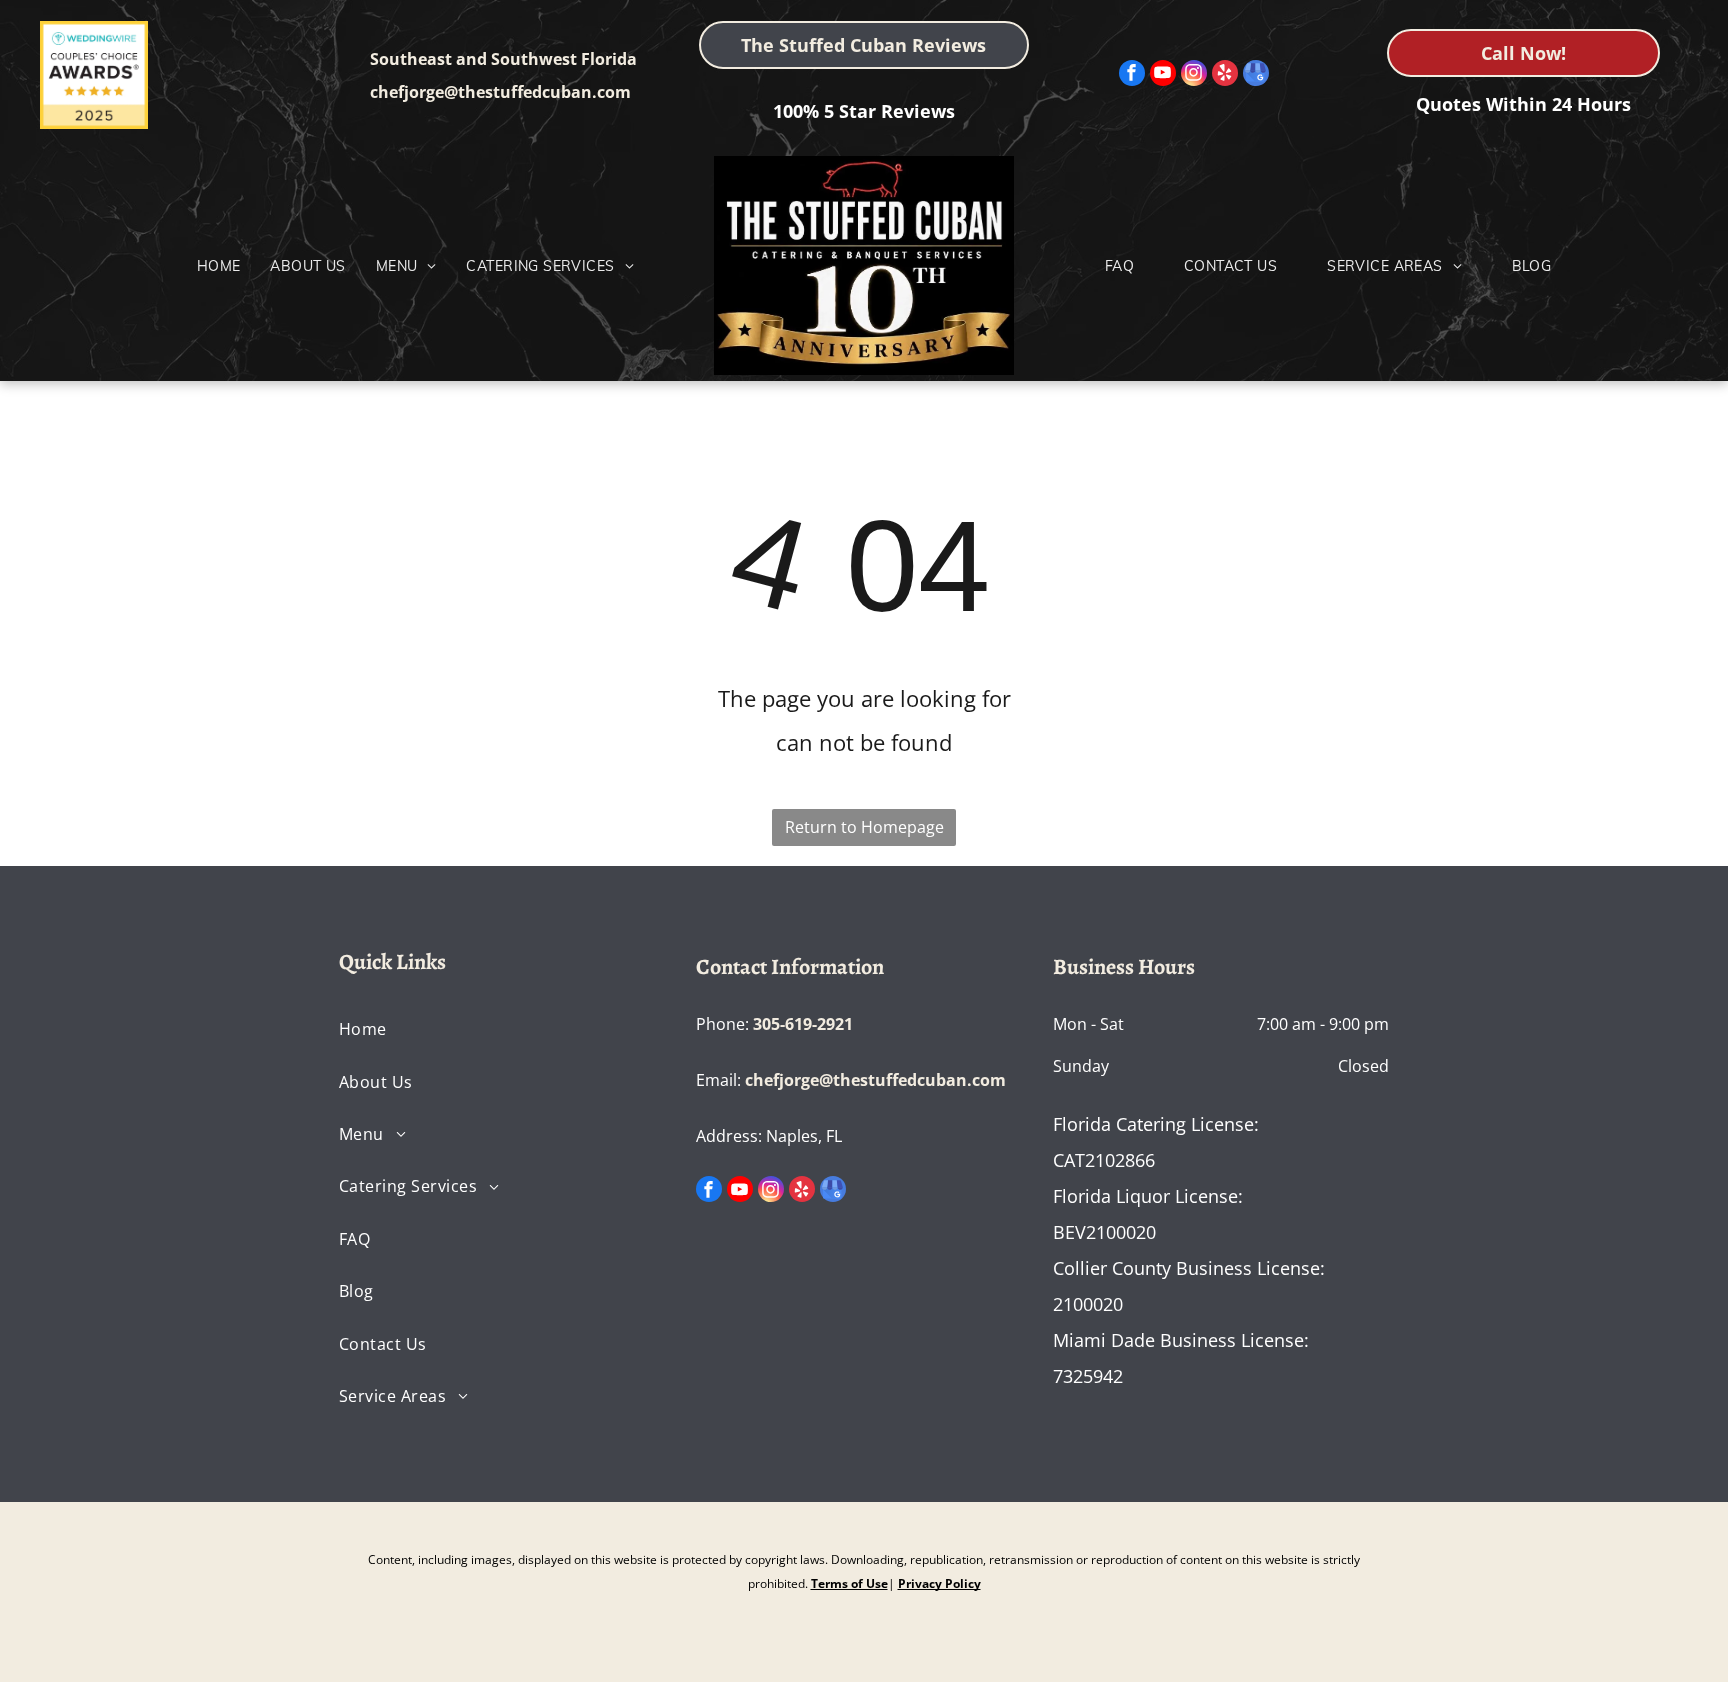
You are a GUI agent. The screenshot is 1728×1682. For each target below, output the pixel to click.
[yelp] (1225, 75)
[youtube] (1163, 75)
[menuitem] (219, 266)
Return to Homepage (864, 827)
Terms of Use (849, 1583)
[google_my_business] (1256, 75)
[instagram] (1194, 75)
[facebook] (1132, 75)
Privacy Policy (939, 1583)
